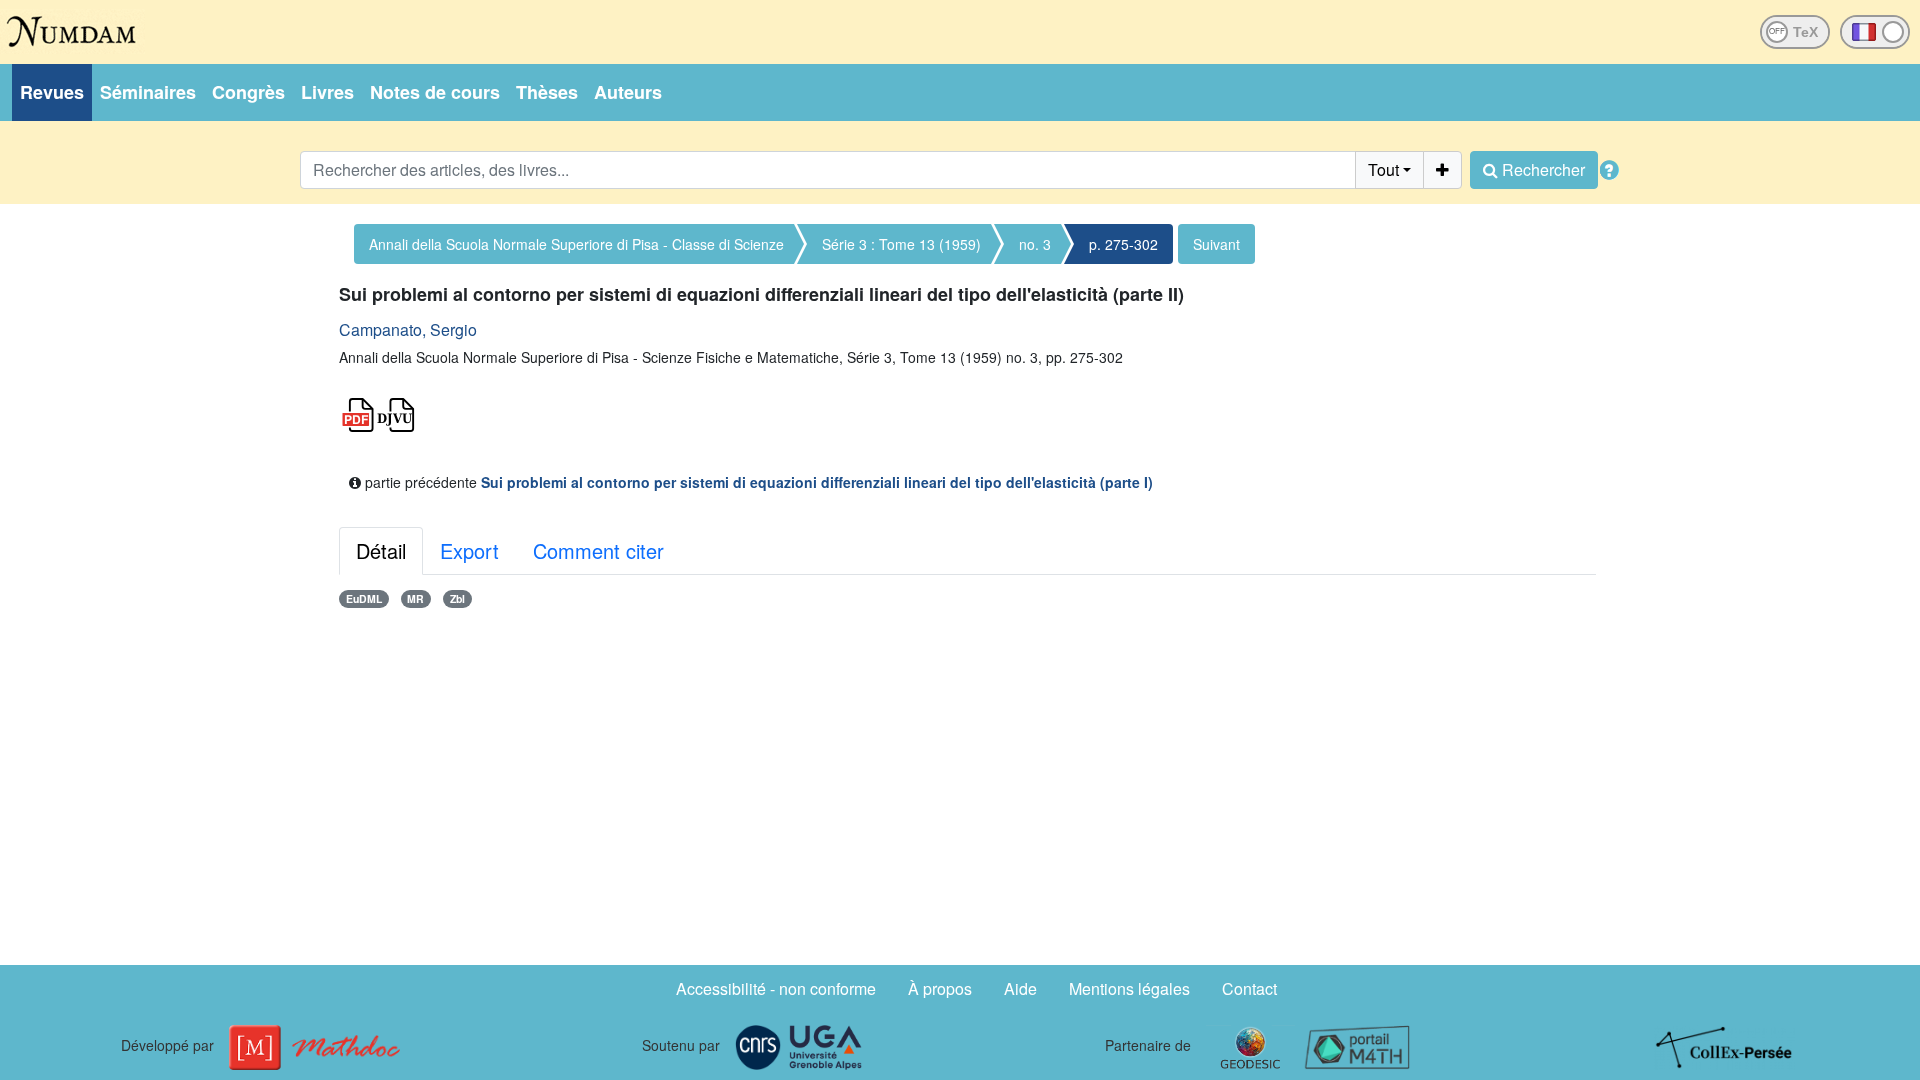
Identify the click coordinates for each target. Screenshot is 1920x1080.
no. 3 (1035, 244)
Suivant (1216, 244)
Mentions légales (1129, 988)
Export (469, 550)
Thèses (547, 92)
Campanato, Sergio (408, 329)
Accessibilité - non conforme (776, 988)
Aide (1020, 988)
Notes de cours (435, 92)
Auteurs (628, 92)
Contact (1249, 988)
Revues (52, 92)
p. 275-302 (1123, 244)
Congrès (248, 92)
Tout (1383, 169)
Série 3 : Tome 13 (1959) (901, 244)
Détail (381, 550)
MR (415, 598)
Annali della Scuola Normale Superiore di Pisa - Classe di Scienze (576, 244)
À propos (940, 988)
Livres (327, 92)
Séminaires (148, 92)
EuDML (364, 598)
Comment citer (598, 550)
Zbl (457, 598)
